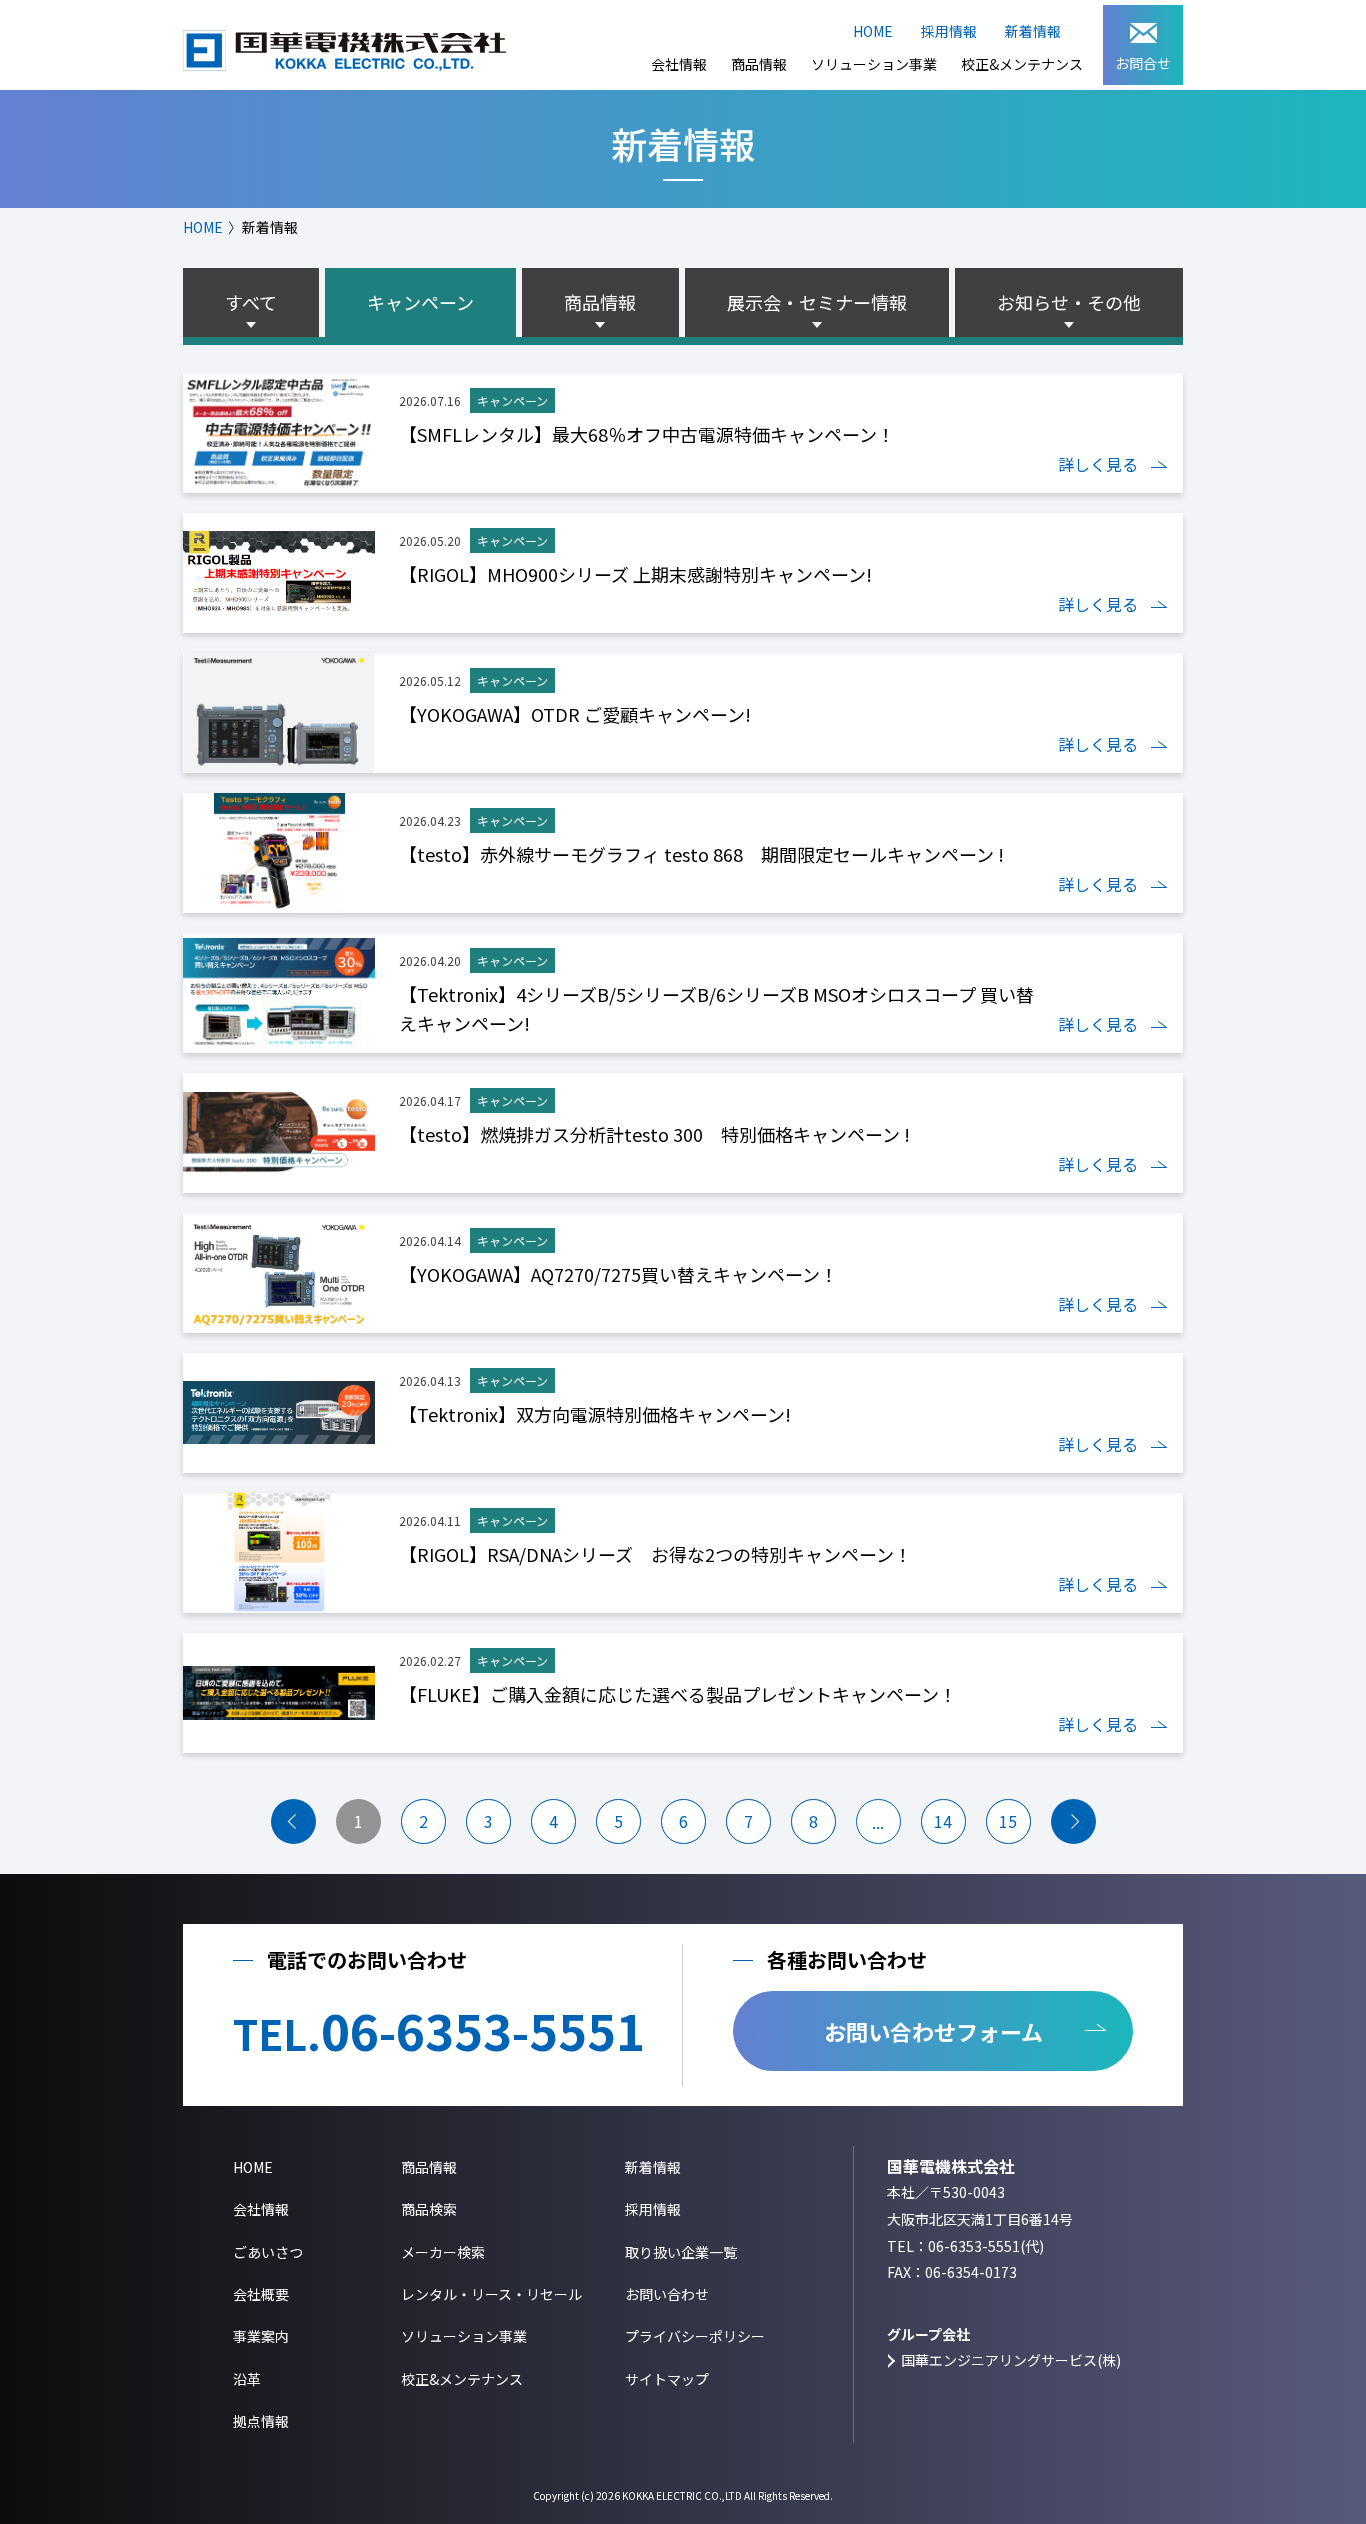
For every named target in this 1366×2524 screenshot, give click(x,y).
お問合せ (1143, 63)
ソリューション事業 (874, 64)
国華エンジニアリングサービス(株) (1011, 2360)
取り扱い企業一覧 (681, 2252)
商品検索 (429, 2209)
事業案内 (261, 2336)
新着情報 (1033, 31)
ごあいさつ (268, 2252)
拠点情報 (261, 2421)
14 (943, 1821)
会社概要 (261, 2294)
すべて (251, 302)
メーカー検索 (443, 2252)
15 (1008, 1821)
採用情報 (949, 31)
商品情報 (759, 64)
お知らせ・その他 (1069, 302)
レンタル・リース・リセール (491, 2294)
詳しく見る (1098, 464)
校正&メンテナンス (1022, 64)
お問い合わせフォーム (933, 2031)
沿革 (247, 2379)
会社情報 (679, 64)
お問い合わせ (667, 2294)
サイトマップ (667, 2379)
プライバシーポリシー (695, 2336)
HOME (873, 31)
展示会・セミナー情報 (817, 302)
